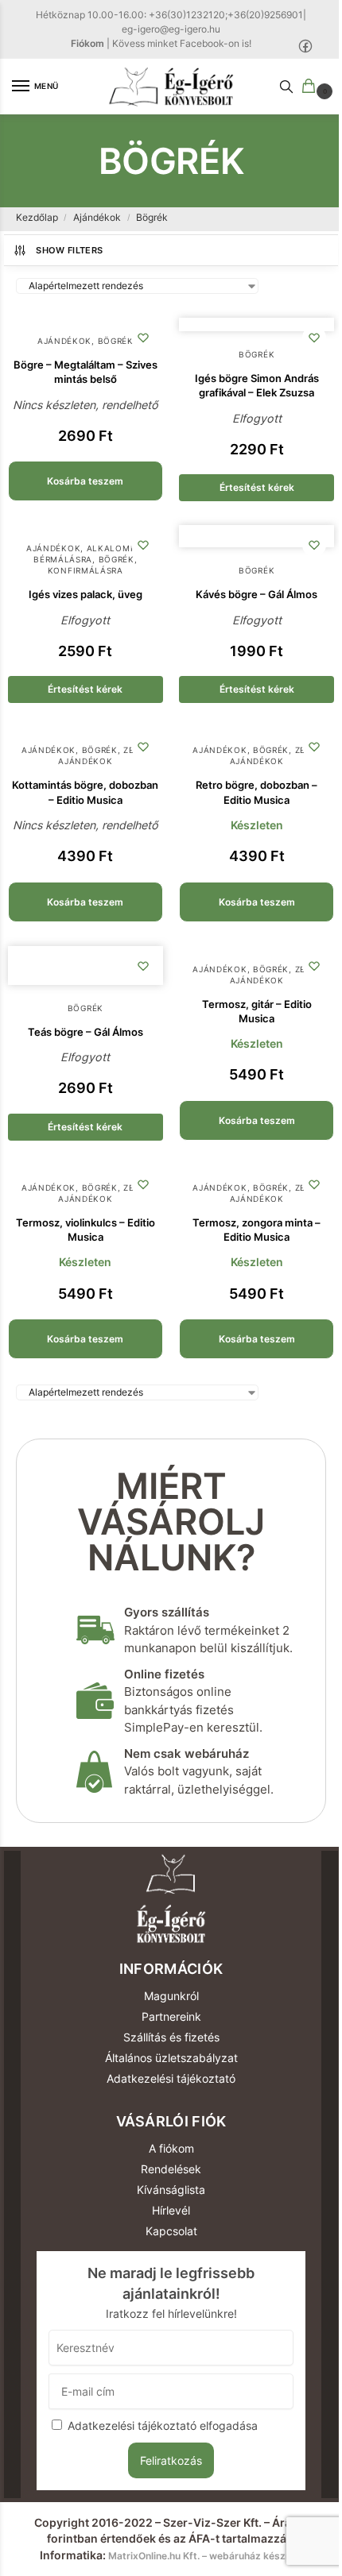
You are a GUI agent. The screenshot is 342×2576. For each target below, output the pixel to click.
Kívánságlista (171, 2190)
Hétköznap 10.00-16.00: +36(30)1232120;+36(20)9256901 (169, 15)
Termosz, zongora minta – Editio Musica (256, 1230)
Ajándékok (97, 217)
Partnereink (171, 2016)
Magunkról (171, 1996)
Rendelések (171, 2169)
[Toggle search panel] (286, 87)
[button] (312, 87)
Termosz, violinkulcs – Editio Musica (85, 1230)
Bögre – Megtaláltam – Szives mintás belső (85, 372)
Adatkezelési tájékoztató (171, 2078)
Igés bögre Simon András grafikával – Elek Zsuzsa (257, 385)
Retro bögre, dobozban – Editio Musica (256, 792)
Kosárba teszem (85, 481)
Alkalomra (114, 548)
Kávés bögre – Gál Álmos (256, 594)
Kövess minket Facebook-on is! (182, 43)
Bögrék (116, 341)
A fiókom (171, 2148)
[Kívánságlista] (143, 338)
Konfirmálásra (85, 570)
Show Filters (69, 250)
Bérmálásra (63, 559)
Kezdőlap (37, 217)
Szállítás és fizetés (171, 2037)
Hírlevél (171, 2210)
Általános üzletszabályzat (171, 2058)
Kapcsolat (171, 2231)
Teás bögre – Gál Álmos (85, 1032)
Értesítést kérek (257, 487)
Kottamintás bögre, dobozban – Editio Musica (85, 792)
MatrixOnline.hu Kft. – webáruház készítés (206, 2556)
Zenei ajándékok (104, 755)
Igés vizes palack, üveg (85, 594)
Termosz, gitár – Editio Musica (257, 1011)
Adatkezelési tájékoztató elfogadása (163, 2426)
